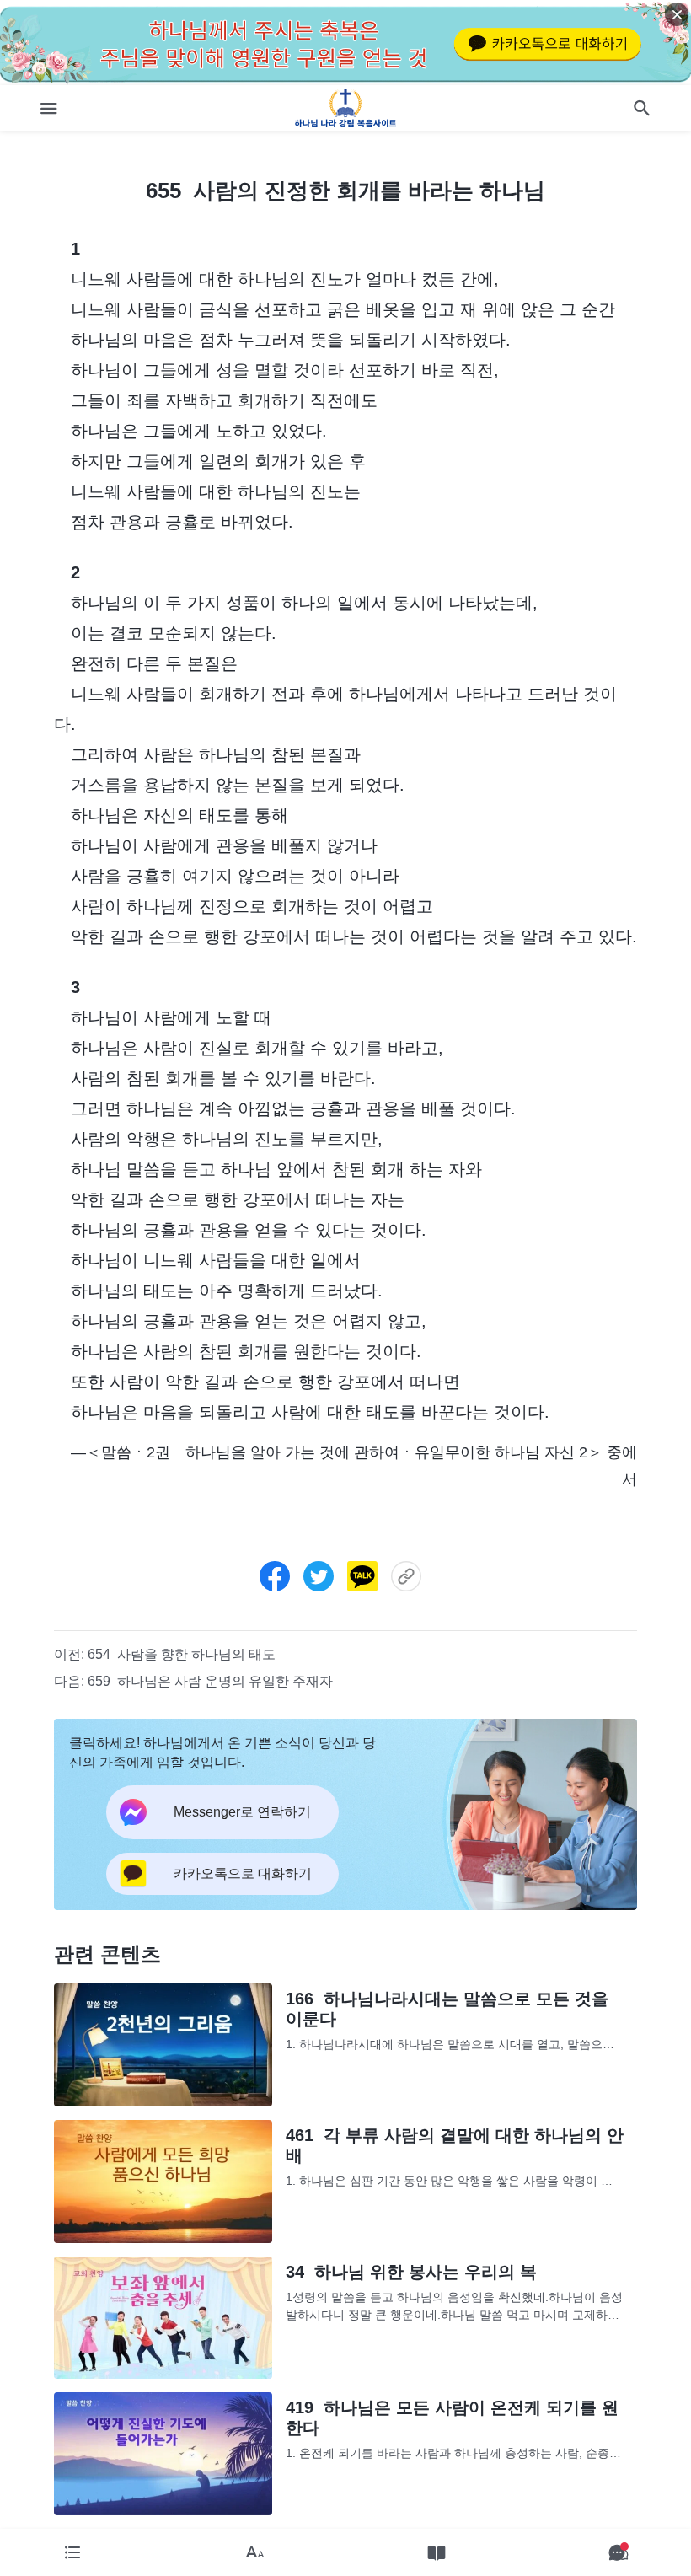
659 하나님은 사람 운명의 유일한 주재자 (210, 1681)
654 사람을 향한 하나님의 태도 (182, 1654)
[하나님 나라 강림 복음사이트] (346, 108)
